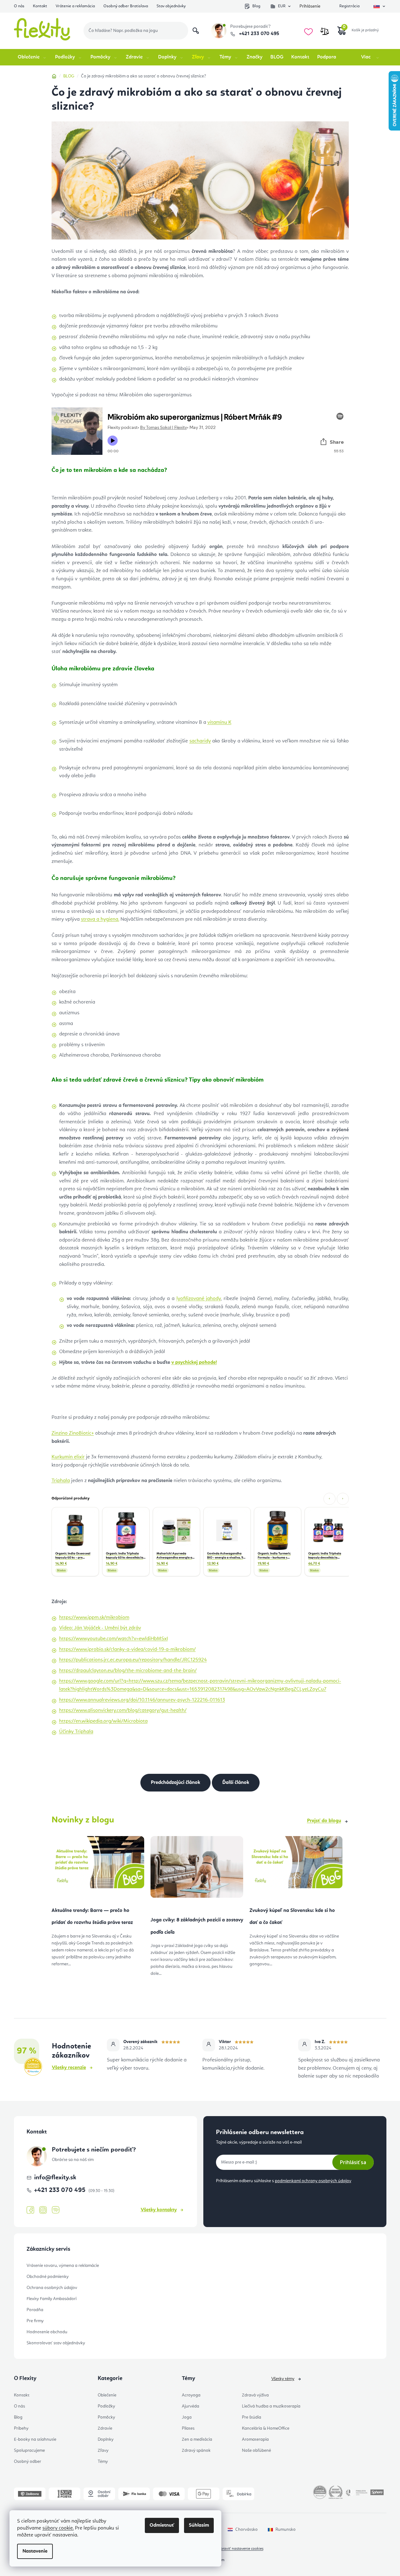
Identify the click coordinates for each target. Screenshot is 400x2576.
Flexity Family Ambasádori (52, 2299)
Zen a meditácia (197, 2439)
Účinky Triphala (76, 1732)
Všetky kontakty (159, 2210)
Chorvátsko (246, 2530)
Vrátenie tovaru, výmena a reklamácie (63, 2266)
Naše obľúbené (256, 2451)
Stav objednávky (171, 6)
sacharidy (200, 741)
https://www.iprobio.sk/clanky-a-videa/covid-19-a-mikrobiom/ (127, 1650)
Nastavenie (35, 2551)
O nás (19, 6)
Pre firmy (35, 2321)
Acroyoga (191, 2395)
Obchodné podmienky (48, 2277)
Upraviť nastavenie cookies (241, 2549)
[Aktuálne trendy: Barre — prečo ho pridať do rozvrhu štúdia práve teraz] (98, 1865)
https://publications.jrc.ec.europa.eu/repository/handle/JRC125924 (133, 1660)
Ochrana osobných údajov (52, 2288)
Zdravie (105, 2428)
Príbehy (21, 2428)
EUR (282, 6)
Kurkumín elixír (68, 1457)
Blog (256, 6)
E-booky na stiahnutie (35, 2439)
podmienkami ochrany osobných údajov (313, 2181)
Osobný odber (28, 2462)
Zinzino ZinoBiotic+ (73, 1433)
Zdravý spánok (196, 2451)
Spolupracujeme (29, 2451)
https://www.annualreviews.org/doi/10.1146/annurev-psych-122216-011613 (142, 1700)
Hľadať (196, 31)
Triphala (61, 1481)
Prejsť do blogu (324, 1821)
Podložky (106, 2406)
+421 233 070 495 (258, 34)
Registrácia (349, 6)
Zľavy (103, 2451)
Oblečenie (107, 2395)
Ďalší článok (236, 1783)
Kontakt (40, 6)
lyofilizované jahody (199, 1299)
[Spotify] (56, 2210)
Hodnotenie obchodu (47, 2332)
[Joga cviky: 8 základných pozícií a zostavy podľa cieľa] (197, 1870)
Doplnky (106, 2439)
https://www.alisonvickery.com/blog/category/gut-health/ (123, 1711)
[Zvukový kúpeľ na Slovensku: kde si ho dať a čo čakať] (296, 1865)
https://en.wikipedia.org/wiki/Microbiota (103, 1721)
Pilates (188, 2428)
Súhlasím (199, 2525)
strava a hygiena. (100, 919)
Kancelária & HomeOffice (266, 2428)
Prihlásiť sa (353, 2162)
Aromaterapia (255, 2439)
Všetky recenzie (69, 2068)
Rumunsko (286, 2530)
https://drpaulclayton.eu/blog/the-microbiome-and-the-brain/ (128, 1671)
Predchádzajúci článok (175, 1783)
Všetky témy (283, 2379)
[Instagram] (43, 2210)
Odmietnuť (162, 2525)
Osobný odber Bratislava (126, 6)
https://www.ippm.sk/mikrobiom (94, 1618)
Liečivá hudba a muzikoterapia (271, 2406)
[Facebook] (30, 2210)
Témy (103, 2462)
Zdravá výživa (255, 2395)
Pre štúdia (252, 2417)
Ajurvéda (191, 2406)
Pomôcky (106, 2417)
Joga (187, 2417)
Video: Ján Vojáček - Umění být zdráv (100, 1628)
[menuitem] (32, 57)
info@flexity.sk (55, 2178)
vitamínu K (219, 723)
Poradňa (35, 2310)
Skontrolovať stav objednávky (56, 2343)
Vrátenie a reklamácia (75, 6)
